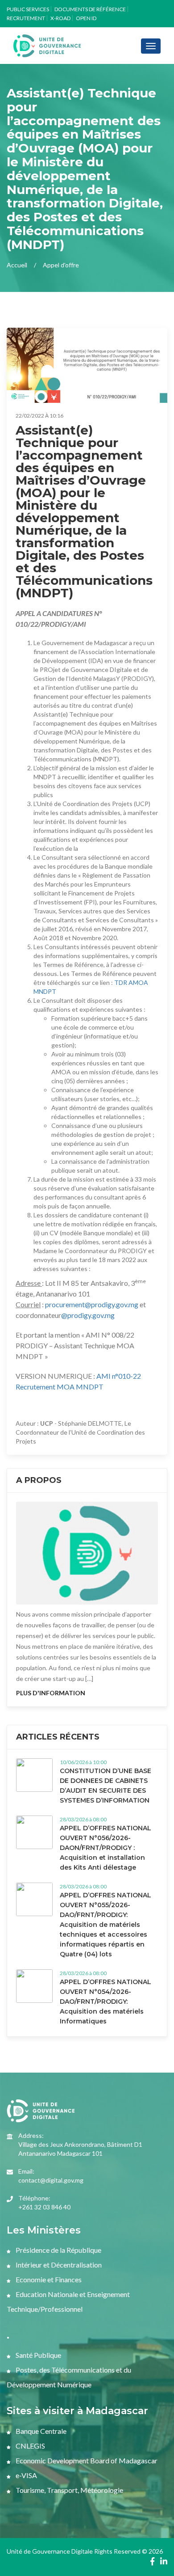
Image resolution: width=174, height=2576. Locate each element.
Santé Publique (38, 2355)
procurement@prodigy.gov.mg (92, 1304)
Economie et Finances (48, 2279)
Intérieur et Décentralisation (58, 2265)
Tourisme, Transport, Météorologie (69, 2490)
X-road (60, 18)
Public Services (28, 9)
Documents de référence (90, 9)
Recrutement (26, 18)
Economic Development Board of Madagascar (86, 2460)
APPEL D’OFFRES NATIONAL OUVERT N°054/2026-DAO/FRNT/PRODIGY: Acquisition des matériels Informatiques (106, 2002)
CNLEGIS (30, 2446)
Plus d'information (51, 1693)
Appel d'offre (61, 265)
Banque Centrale (40, 2431)
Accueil (17, 265)
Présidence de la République (58, 2250)
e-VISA (26, 2475)
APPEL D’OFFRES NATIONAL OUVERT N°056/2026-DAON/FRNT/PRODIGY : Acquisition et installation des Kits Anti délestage (106, 1848)
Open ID (86, 18)
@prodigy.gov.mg (88, 1315)
